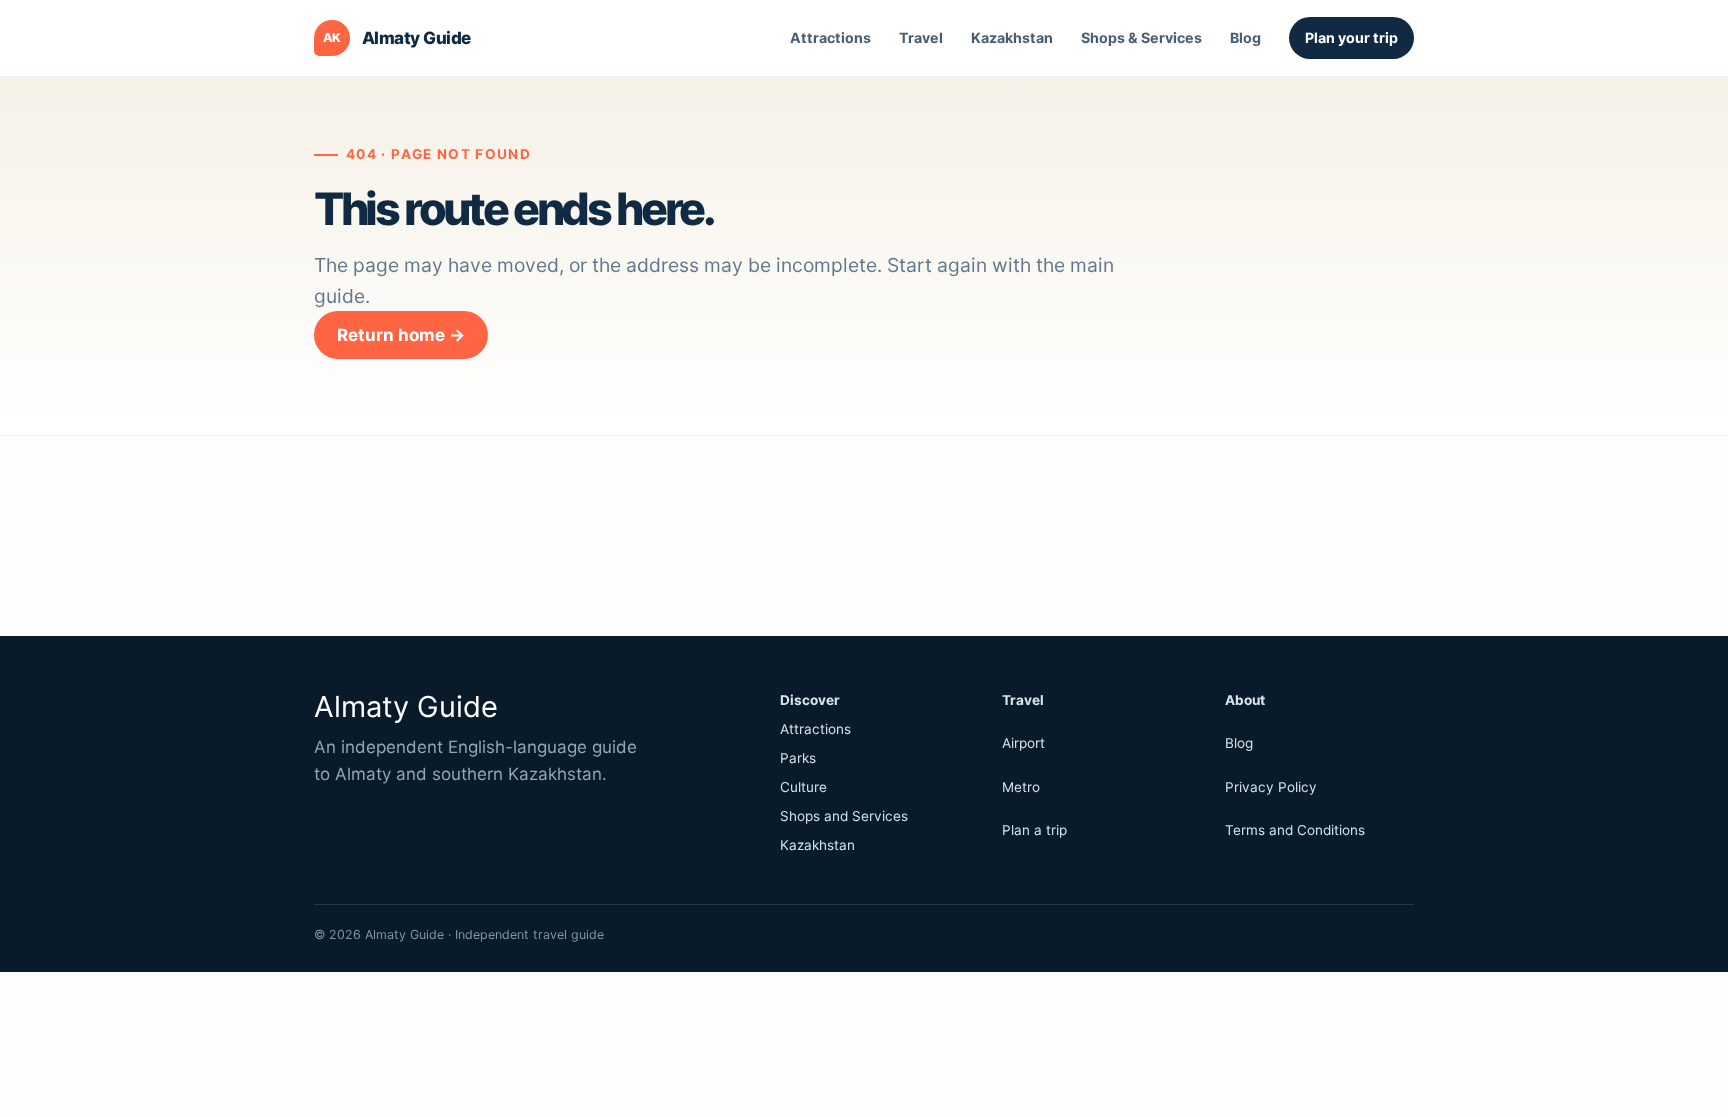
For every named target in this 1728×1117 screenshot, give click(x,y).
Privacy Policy (1271, 787)
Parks (798, 758)
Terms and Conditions (1295, 830)
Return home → (401, 335)
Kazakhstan (1012, 37)
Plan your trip (1351, 37)
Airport (1023, 743)
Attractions (830, 37)
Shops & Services (1141, 37)
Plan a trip (1034, 830)
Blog (1245, 37)
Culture (803, 787)
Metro (1021, 787)
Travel (921, 37)
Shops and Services (844, 816)
